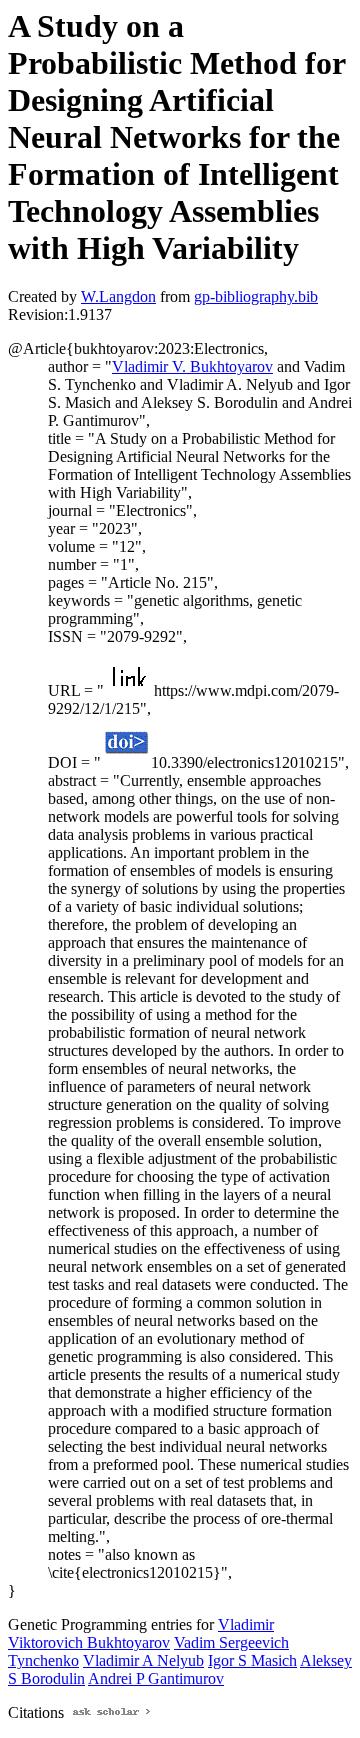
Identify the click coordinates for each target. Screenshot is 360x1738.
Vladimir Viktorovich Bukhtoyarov (141, 1633)
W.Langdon (118, 296)
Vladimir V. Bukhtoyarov (192, 366)
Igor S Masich (252, 1660)
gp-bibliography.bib (256, 296)
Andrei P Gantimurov (156, 1678)
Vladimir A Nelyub (143, 1660)
